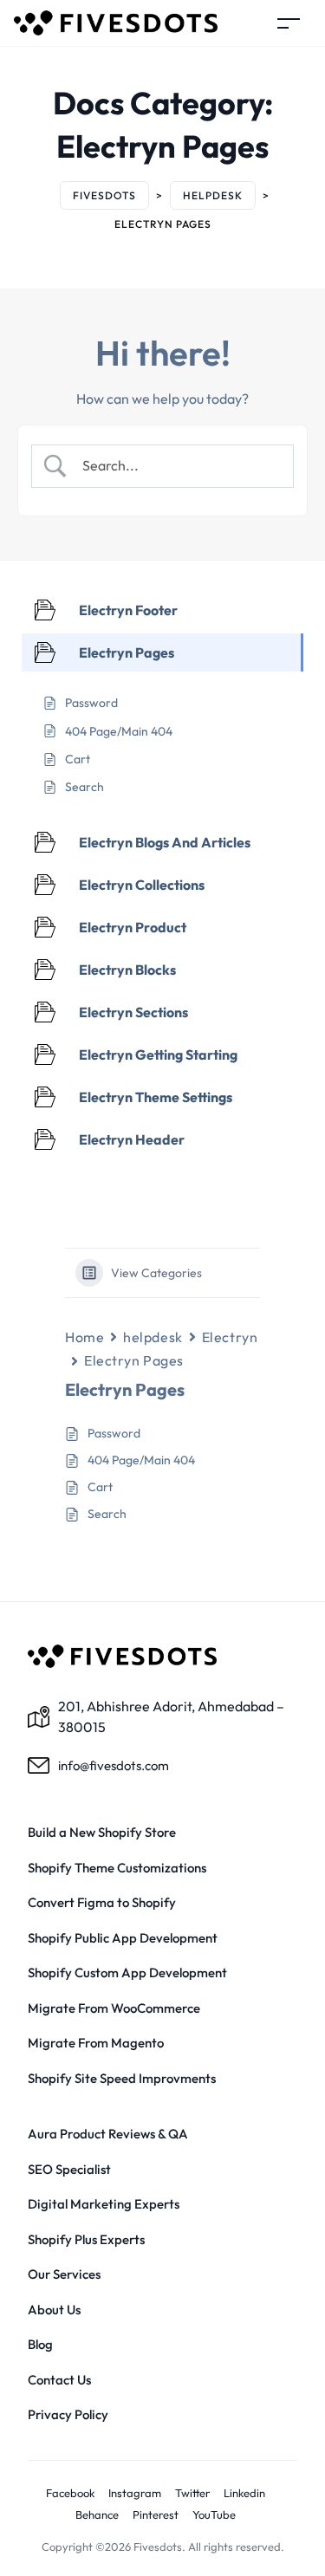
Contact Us (59, 2380)
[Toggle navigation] (289, 23)
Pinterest (156, 2514)
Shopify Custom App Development (127, 1973)
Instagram (135, 2493)
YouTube (214, 2514)
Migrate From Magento (96, 2043)
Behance (97, 2514)
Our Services (64, 2274)
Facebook (70, 2493)
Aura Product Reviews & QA (108, 2134)
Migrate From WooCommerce (114, 2008)
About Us (54, 2310)
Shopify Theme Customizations (117, 1868)
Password (114, 1433)
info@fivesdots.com (114, 1765)
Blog (40, 2344)
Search (107, 1514)
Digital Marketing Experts (104, 2204)
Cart (100, 1487)
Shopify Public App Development (123, 1938)
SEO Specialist (69, 2169)
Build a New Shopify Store (102, 1832)
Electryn (230, 1337)
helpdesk (153, 1337)
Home (84, 1337)
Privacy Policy (68, 2414)
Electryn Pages (134, 1360)
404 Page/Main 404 (141, 1460)
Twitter (192, 2493)
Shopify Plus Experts (86, 2239)
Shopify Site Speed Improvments (122, 2078)
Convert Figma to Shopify (102, 1902)
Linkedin (244, 2493)
